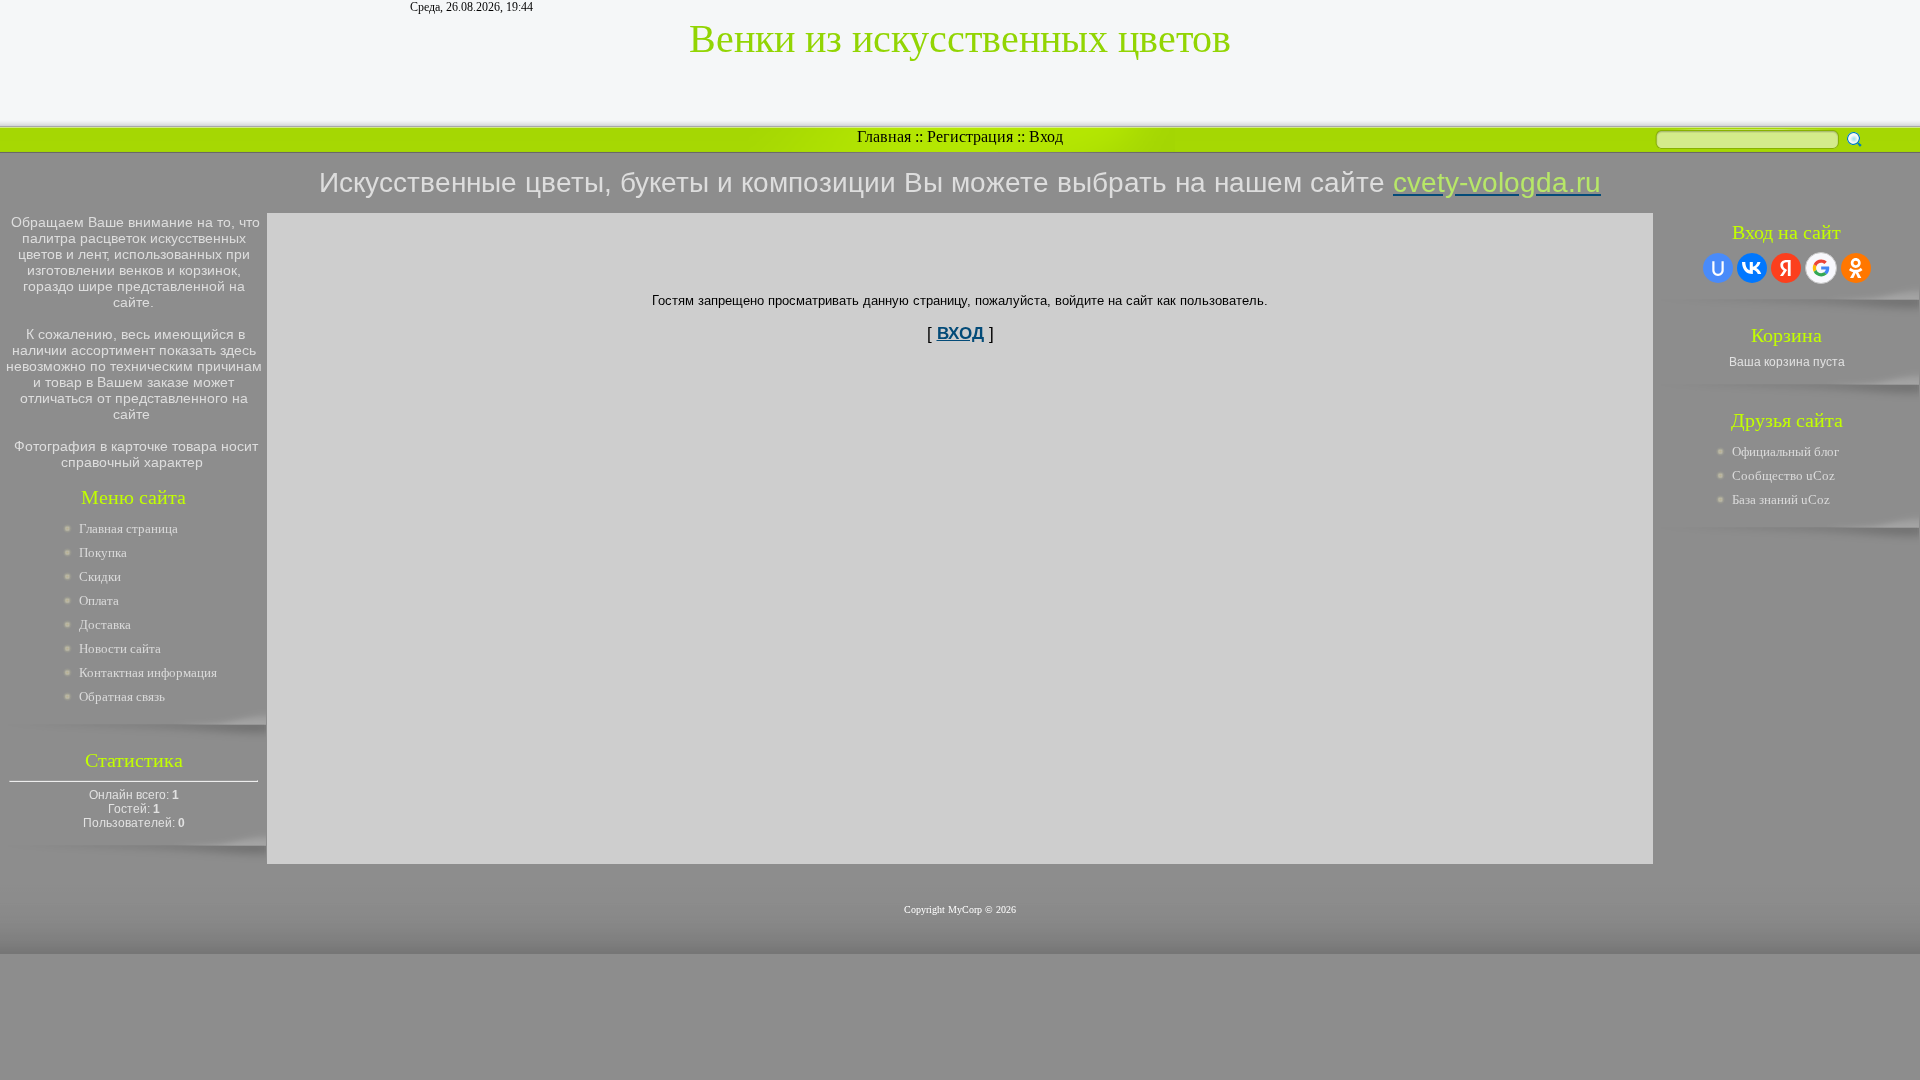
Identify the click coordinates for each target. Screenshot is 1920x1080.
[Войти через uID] (1718, 268)
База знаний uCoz (1781, 499)
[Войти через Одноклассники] (1856, 268)
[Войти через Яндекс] (1786, 268)
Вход (1046, 136)
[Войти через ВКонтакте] (1752, 268)
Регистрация (970, 136)
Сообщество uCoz (1783, 475)
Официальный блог (1785, 451)
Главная (884, 136)
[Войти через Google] (1821, 268)
